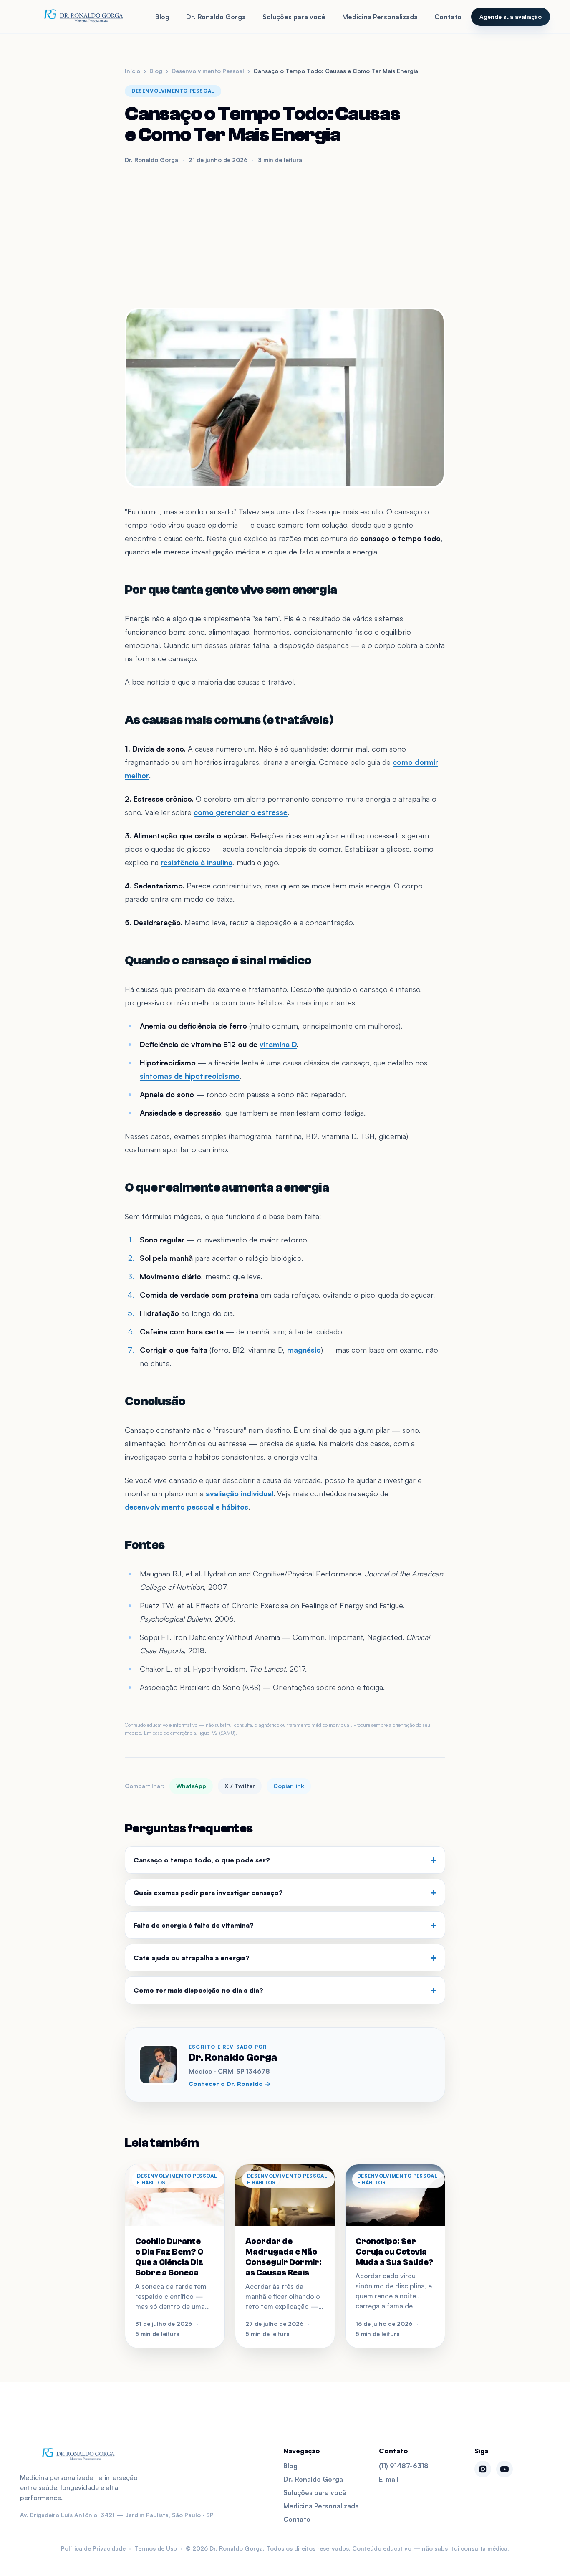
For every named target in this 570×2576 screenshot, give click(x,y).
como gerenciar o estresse (241, 812)
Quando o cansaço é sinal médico (218, 960)
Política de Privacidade (93, 2548)
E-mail (389, 2479)
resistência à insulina (197, 862)
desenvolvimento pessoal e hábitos (187, 1507)
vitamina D (278, 1044)
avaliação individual (240, 1493)
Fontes (145, 1545)
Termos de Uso (156, 2548)
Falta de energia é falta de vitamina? (285, 1925)
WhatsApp (191, 1786)
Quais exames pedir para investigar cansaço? (285, 1893)
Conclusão (155, 1401)
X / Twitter (240, 1786)
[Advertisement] (285, 236)
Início (132, 71)
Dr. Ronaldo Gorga (216, 17)
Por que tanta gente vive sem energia (231, 590)
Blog (162, 17)
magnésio (304, 1350)
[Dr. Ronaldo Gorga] (83, 17)
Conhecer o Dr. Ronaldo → (230, 2084)
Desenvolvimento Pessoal (208, 71)
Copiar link (289, 1786)
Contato (448, 17)
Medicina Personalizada (380, 17)
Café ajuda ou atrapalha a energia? (285, 1958)
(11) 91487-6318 (404, 2466)
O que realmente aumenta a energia (227, 1188)
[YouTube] (504, 2469)
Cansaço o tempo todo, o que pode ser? (285, 1860)
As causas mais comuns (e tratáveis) (229, 720)
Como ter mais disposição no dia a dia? (285, 1990)
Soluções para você (294, 17)
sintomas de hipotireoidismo (190, 1076)
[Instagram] (483, 2469)
